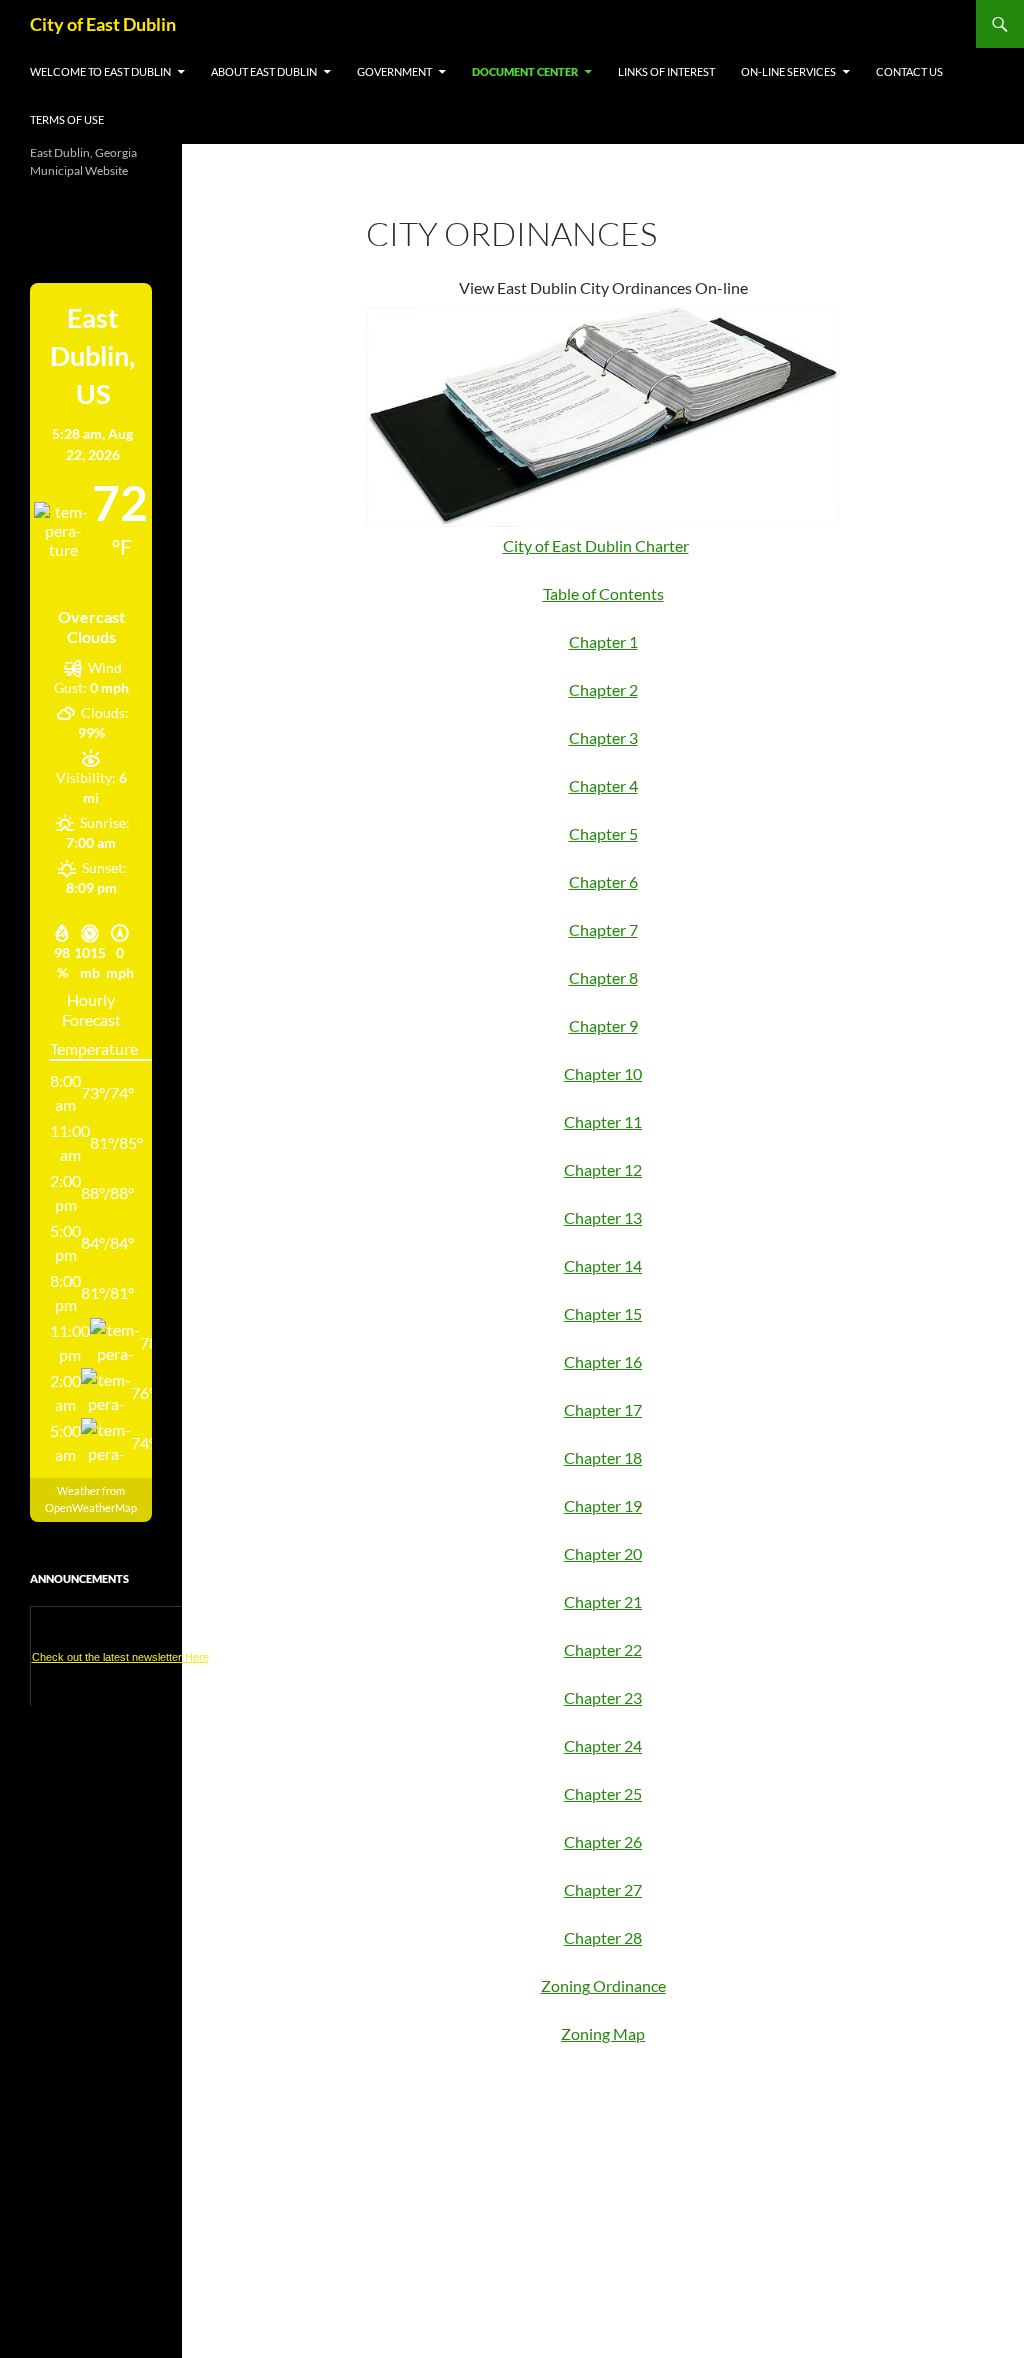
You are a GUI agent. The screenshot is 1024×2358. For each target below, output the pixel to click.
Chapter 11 (603, 1121)
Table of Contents (603, 593)
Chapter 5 (603, 833)
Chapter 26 (603, 1841)
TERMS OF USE (67, 119)
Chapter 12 (603, 1169)
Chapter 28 (603, 1937)
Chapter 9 (603, 1025)
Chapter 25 (603, 1793)
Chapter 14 (603, 1265)
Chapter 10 (603, 1073)
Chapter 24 (603, 1745)
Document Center (525, 71)
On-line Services (788, 71)
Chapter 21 (603, 1601)
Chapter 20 (603, 1553)
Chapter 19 (603, 1505)
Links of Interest (666, 71)
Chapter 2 (603, 689)
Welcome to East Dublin (100, 71)
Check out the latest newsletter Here (120, 1657)
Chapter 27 (603, 1889)
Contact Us (909, 71)
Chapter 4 (603, 785)
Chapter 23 (603, 1697)
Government (394, 71)
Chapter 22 (603, 1649)
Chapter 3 (603, 737)
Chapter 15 (603, 1313)
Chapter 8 (603, 977)
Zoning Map (603, 2033)
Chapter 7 (603, 929)
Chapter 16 (603, 1361)
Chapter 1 (603, 641)
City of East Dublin (103, 24)
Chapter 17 (603, 1409)
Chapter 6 (603, 881)
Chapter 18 (603, 1457)
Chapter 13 (603, 1217)
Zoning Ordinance (603, 1985)
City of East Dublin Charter (596, 545)
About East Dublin (264, 71)
